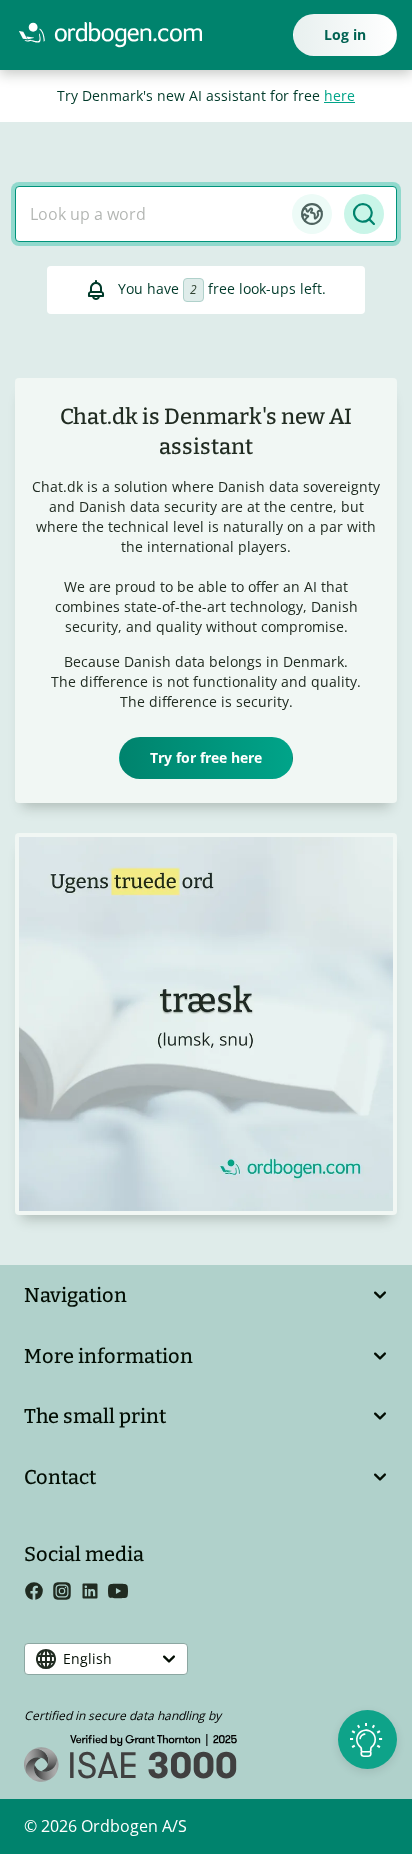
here (339, 95)
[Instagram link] (66, 1594)
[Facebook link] (38, 1594)
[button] (312, 214)
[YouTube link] (122, 1594)
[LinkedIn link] (94, 1594)
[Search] (364, 214)
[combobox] (154, 214)
